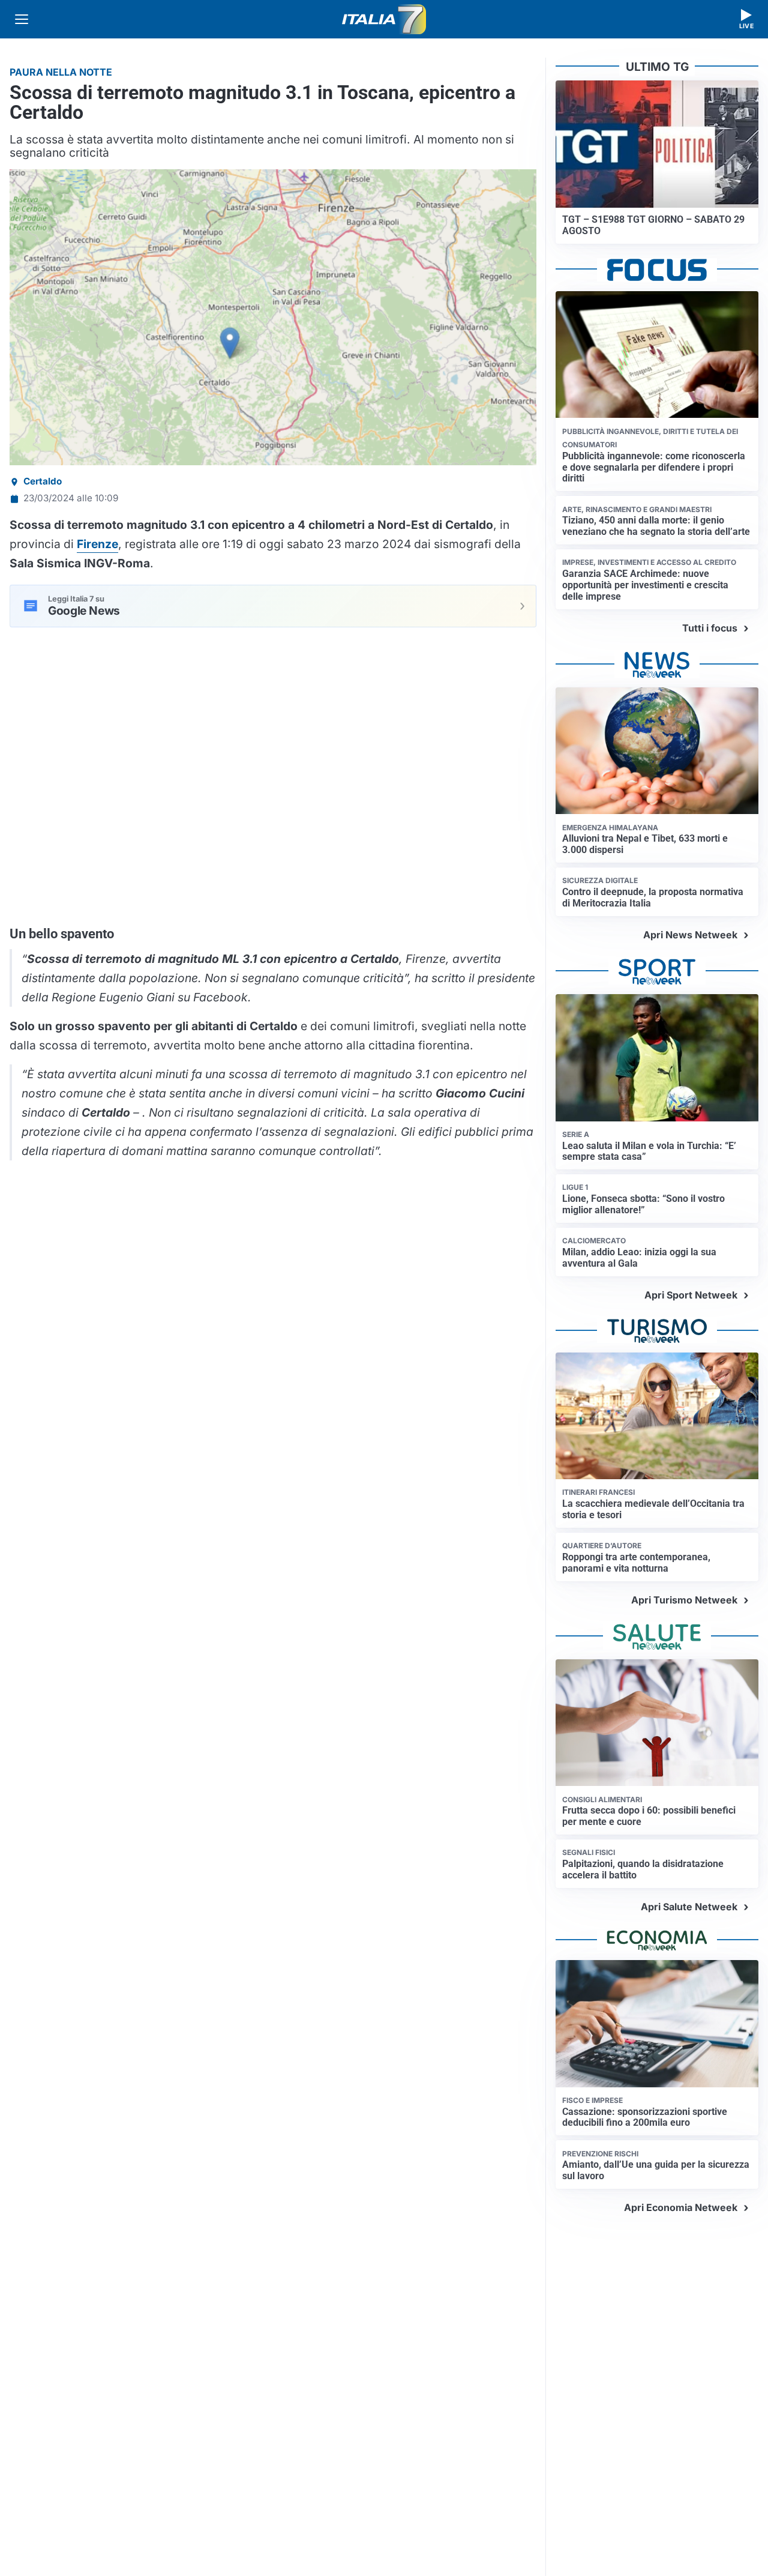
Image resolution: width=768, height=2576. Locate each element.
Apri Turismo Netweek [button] (684, 1600)
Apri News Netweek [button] (690, 935)
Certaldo (43, 481)
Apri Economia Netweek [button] (681, 2207)
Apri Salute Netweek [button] (689, 1907)
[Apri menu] (22, 19)
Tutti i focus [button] (710, 628)
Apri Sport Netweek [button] (691, 1295)
